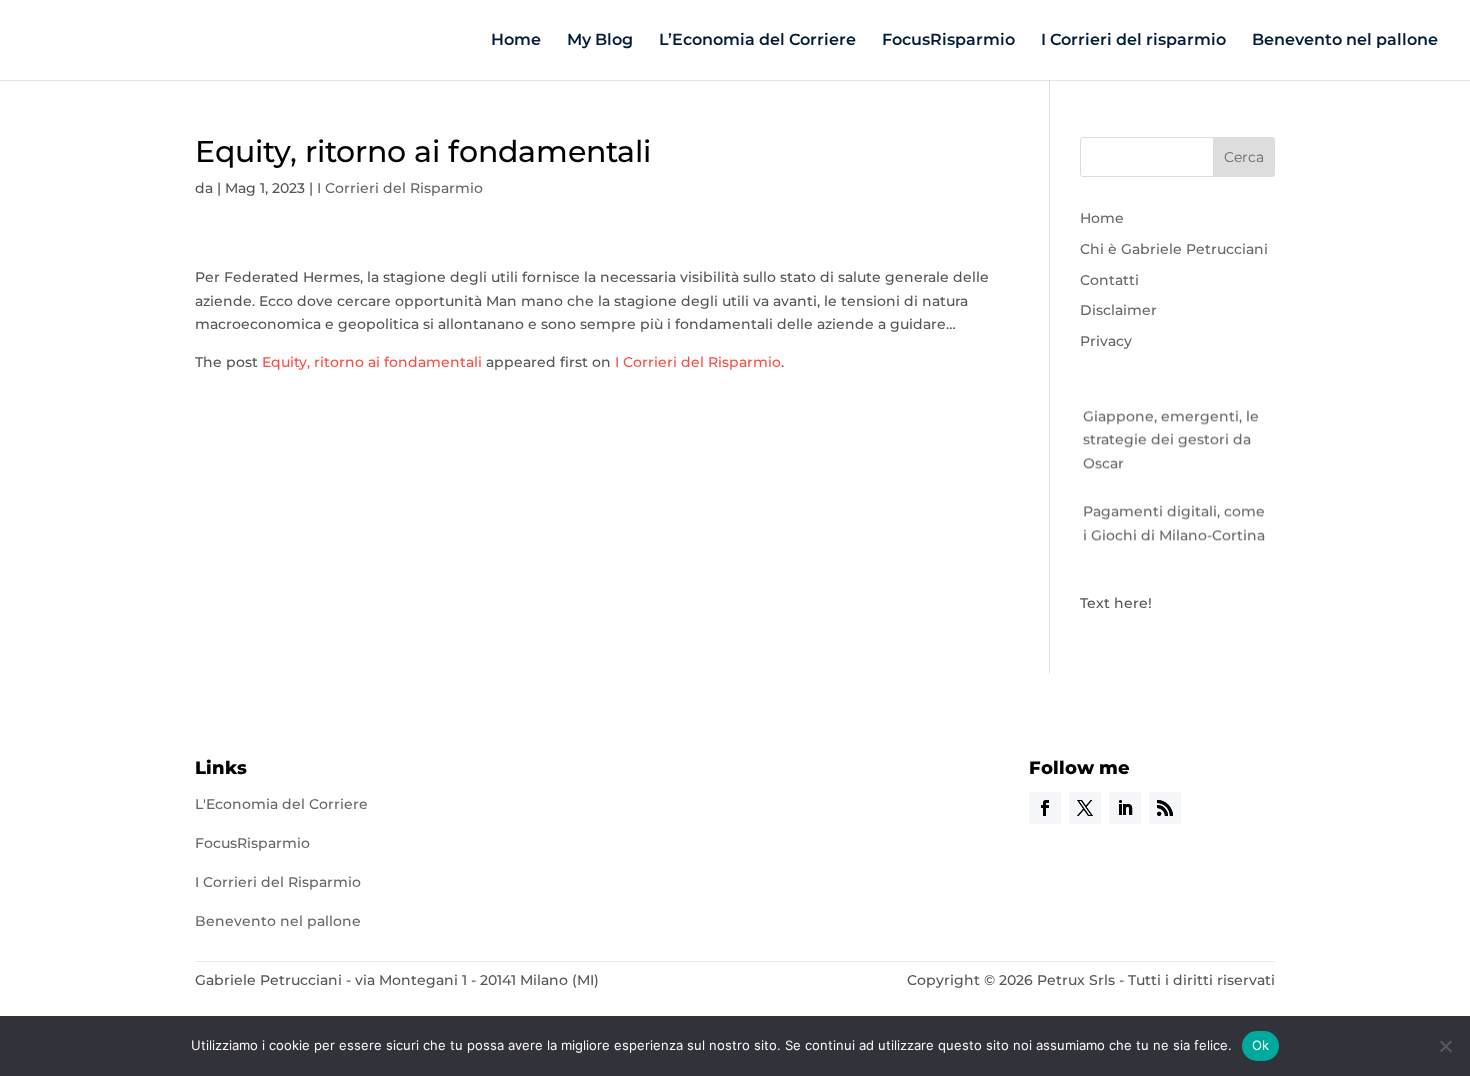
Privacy (1106, 341)
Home (516, 41)
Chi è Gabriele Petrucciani (1174, 249)
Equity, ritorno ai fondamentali (372, 362)
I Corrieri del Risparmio (400, 188)
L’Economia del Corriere (757, 41)
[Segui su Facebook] (1045, 808)
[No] (1445, 1046)
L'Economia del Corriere (281, 804)
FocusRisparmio (948, 41)
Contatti (1109, 280)
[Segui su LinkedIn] (1125, 808)
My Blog (600, 41)
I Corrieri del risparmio (1133, 41)
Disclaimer (1118, 310)
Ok (1261, 1045)
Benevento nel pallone (1345, 41)
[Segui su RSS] (1165, 808)
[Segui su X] (1085, 808)
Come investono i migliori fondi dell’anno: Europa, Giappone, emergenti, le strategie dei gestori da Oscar (1176, 411)
